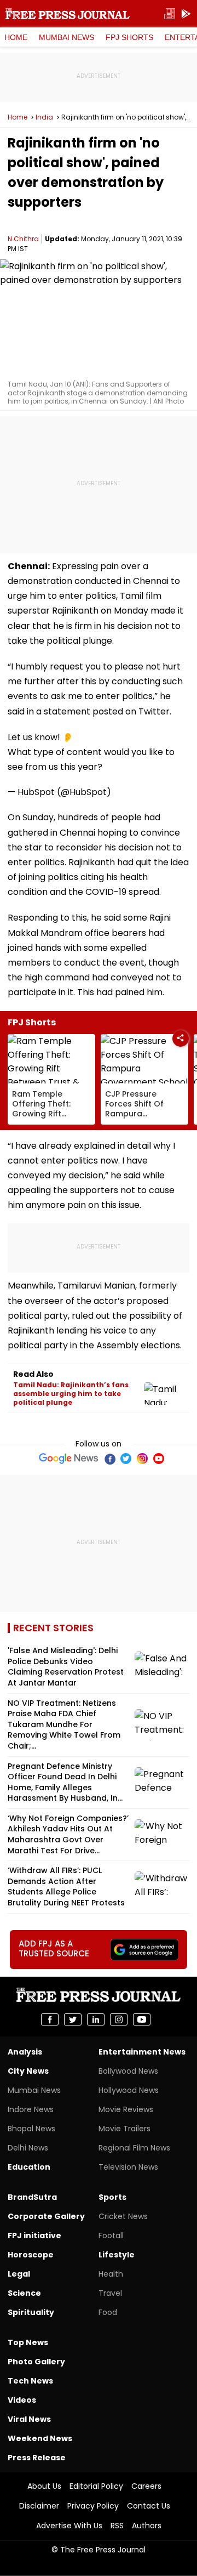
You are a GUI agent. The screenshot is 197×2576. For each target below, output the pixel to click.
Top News (28, 2342)
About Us (44, 2486)
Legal (19, 2274)
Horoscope (31, 2255)
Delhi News (28, 2148)
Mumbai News (66, 37)
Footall (111, 2235)
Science (24, 2293)
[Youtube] (159, 1459)
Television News (128, 2167)
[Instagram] (142, 1459)
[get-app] (186, 14)
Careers (146, 2486)
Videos (22, 2400)
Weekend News (40, 2438)
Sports (112, 2197)
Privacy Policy (93, 2506)
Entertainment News (142, 2052)
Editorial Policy (96, 2486)
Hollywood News (129, 2090)
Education (29, 2167)
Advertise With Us (69, 2526)
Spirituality (31, 2312)
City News (28, 2071)
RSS (117, 2526)
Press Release (37, 2458)
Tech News (30, 2381)
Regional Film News (134, 2148)
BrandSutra (32, 2197)
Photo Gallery (36, 2362)
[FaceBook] (109, 1459)
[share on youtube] (142, 2019)
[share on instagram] (119, 2019)
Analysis (25, 2052)
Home (16, 37)
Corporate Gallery (46, 2216)
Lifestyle (117, 2255)
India (44, 117)
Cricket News (123, 2216)
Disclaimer (39, 2506)
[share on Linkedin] (96, 2019)
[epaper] (170, 14)
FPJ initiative (34, 2235)
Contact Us (149, 2506)
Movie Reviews (126, 2109)
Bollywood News (128, 2071)
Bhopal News (31, 2129)
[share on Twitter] (73, 2019)
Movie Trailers (124, 2129)
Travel (110, 2293)
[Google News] (69, 1459)
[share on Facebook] (50, 2019)
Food (108, 2312)
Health (111, 2274)
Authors (147, 2526)
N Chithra (23, 239)
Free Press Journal (68, 14)
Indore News (31, 2109)
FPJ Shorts (129, 37)
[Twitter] (126, 1459)
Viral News (29, 2419)
